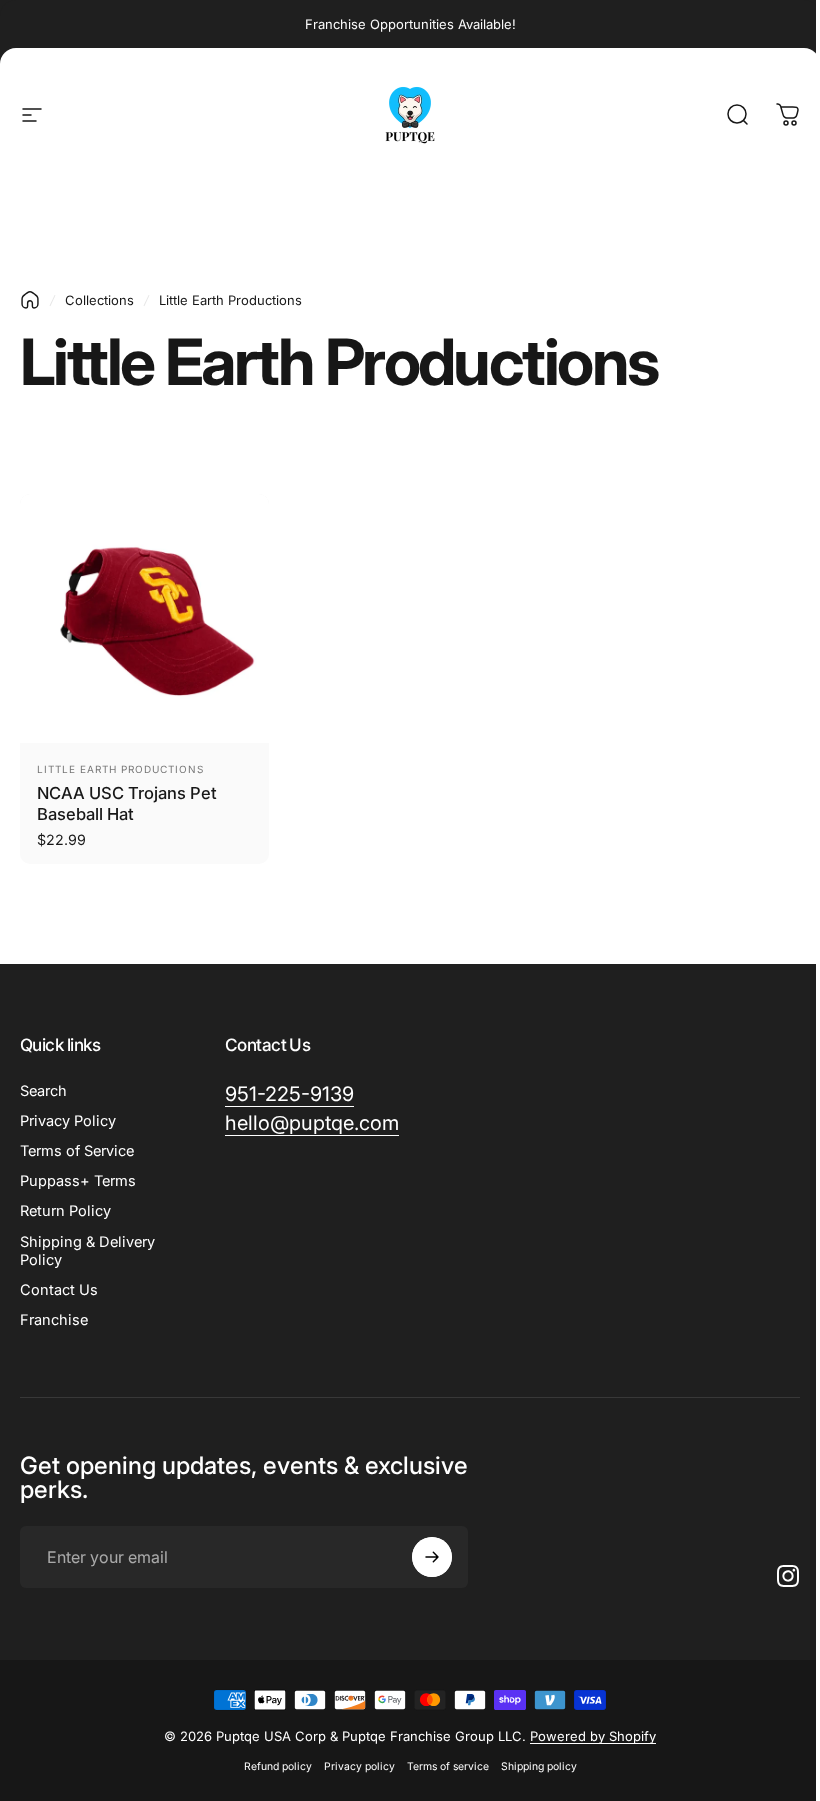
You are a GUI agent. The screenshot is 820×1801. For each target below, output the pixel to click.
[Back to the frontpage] (30, 300)
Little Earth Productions (120, 769)
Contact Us (59, 1290)
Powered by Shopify (593, 1736)
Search (43, 1091)
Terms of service (448, 1766)
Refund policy (278, 1766)
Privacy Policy (68, 1121)
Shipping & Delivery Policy (87, 1251)
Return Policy (65, 1211)
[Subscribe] (432, 1557)
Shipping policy (539, 1766)
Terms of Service (77, 1151)
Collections (99, 300)
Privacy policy (359, 1766)
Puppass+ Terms (78, 1181)
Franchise (54, 1320)
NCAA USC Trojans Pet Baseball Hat (127, 803)
